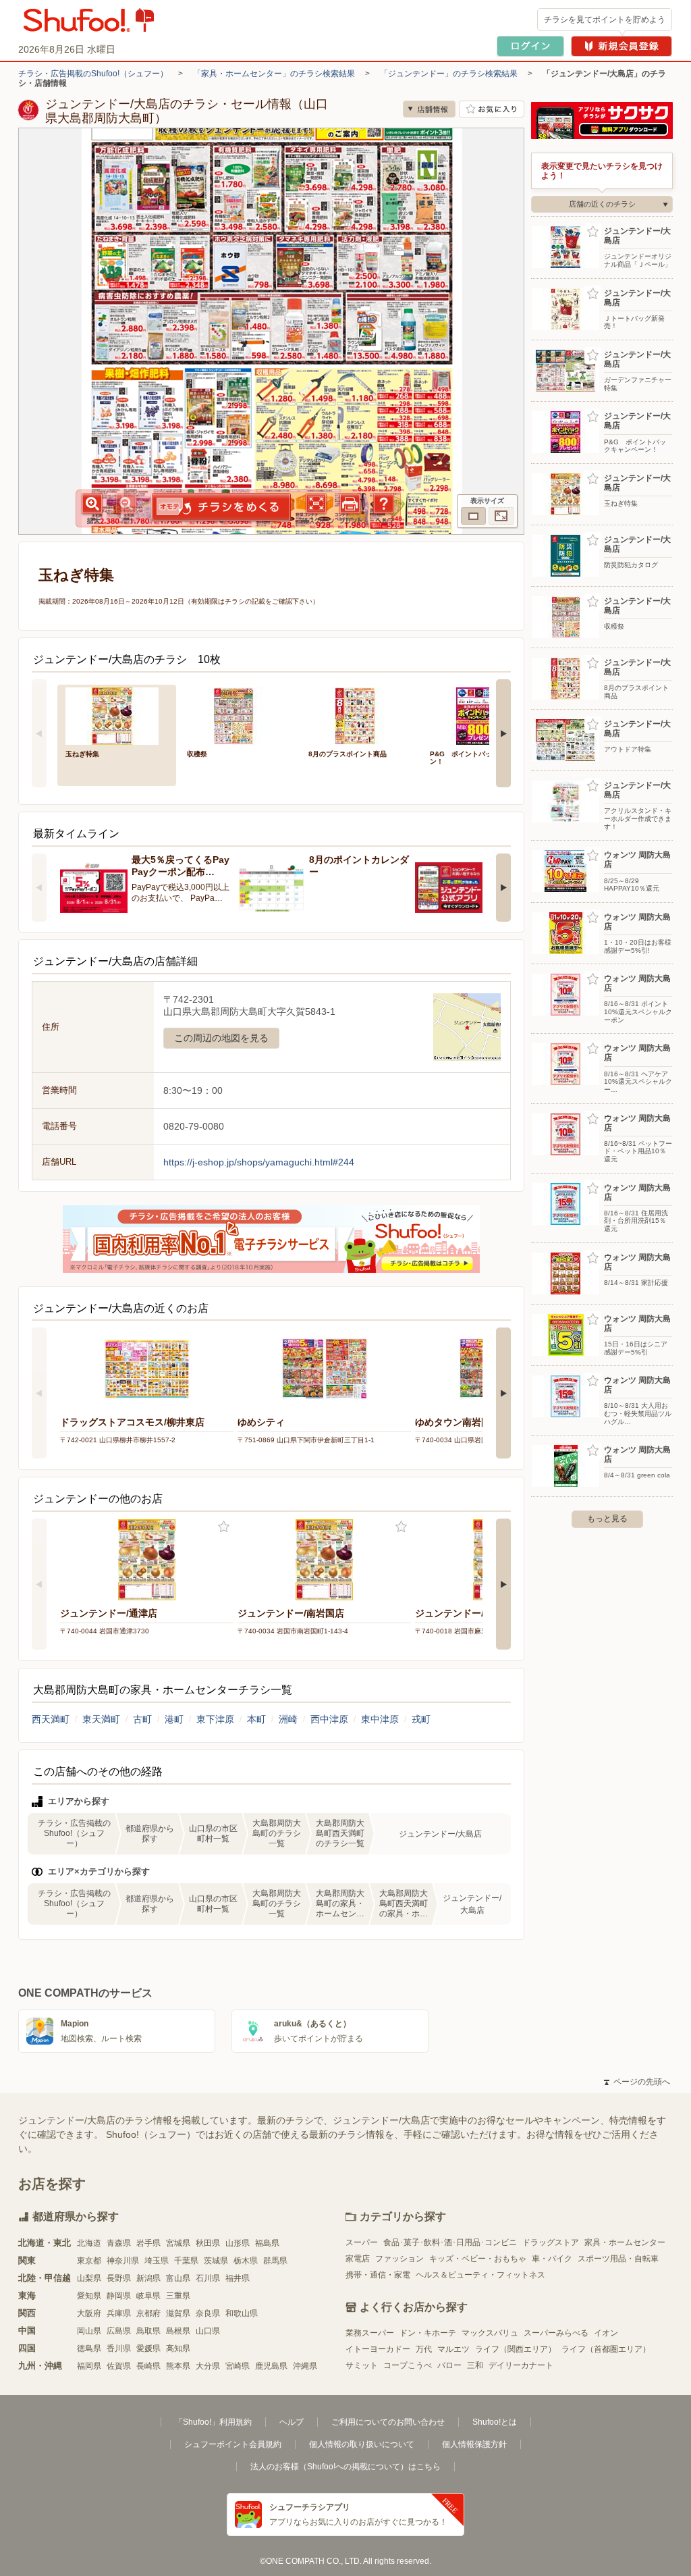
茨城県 (216, 2261)
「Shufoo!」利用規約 (213, 2422)
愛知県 (89, 2296)
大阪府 (89, 2313)
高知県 (178, 2348)
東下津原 (215, 1719)
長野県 (119, 2278)
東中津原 (380, 1719)
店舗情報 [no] (429, 109)
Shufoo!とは (495, 2422)
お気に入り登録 (224, 1527)
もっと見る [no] (607, 1519)
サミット (362, 2365)
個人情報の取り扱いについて (362, 2444)
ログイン (530, 46)
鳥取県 (148, 2331)
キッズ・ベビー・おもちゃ (478, 2259)
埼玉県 (157, 2261)
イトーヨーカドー (378, 2349)
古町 (142, 1719)
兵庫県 (119, 2313)
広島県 (119, 2331)
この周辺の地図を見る (221, 1038)
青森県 (119, 2243)
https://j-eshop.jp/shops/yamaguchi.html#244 (259, 1162)
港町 (174, 1719)
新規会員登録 (621, 46)
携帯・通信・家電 (378, 2275)
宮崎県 (238, 2366)
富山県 (178, 2278)
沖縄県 (305, 2366)
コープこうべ (408, 2365)
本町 (256, 1719)
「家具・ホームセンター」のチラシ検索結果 (274, 74)
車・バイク (552, 2259)
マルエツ (453, 2349)
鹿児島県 (271, 2366)
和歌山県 (242, 2313)
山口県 (208, 2331)
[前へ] (39, 733)
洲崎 (288, 1719)
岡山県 (89, 2331)
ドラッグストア (551, 2242)
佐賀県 (119, 2366)
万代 (424, 2349)
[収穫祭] (238, 715)
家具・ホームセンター (625, 2242)
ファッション (399, 2259)
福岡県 (89, 2366)
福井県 (238, 2278)
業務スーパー (370, 2333)
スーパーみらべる (556, 2333)
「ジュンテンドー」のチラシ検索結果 (449, 74)
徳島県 (89, 2348)
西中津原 (329, 1719)
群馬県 (275, 2261)
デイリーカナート (521, 2365)
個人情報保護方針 (474, 2444)
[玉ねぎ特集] (117, 715)
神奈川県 (123, 2261)
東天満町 (101, 1719)
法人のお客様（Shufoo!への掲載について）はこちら (345, 2467)
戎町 (421, 1719)
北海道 (89, 2243)
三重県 (178, 2296)
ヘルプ (292, 2422)
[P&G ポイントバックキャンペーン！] (481, 715)
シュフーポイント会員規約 (233, 2444)
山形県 (238, 2243)
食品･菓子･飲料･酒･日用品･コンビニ (450, 2242)
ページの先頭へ (637, 2082)
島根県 (178, 2331)
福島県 (267, 2243)
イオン (606, 2333)
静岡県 (119, 2296)
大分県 (208, 2366)
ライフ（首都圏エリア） (606, 2349)
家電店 (358, 2259)
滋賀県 (178, 2313)
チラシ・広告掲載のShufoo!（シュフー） (93, 74)
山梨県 (89, 2278)
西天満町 (51, 1719)
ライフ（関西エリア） (516, 2349)
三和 (475, 2365)
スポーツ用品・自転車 (618, 2259)
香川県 (119, 2348)
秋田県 (208, 2243)
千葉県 (186, 2261)
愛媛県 (148, 2348)
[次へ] (503, 733)
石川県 (208, 2278)
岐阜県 (148, 2296)
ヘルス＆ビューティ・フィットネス (480, 2275)
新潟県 (148, 2278)
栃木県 (246, 2261)
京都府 (148, 2313)
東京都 (89, 2261)
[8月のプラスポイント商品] (360, 715)
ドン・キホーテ (428, 2333)
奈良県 (208, 2313)
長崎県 (148, 2366)
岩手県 (148, 2243)
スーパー (362, 2242)
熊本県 (178, 2366)
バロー (449, 2365)
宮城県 (178, 2243)
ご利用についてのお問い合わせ (388, 2422)
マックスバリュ (490, 2333)
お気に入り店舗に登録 (492, 109)
